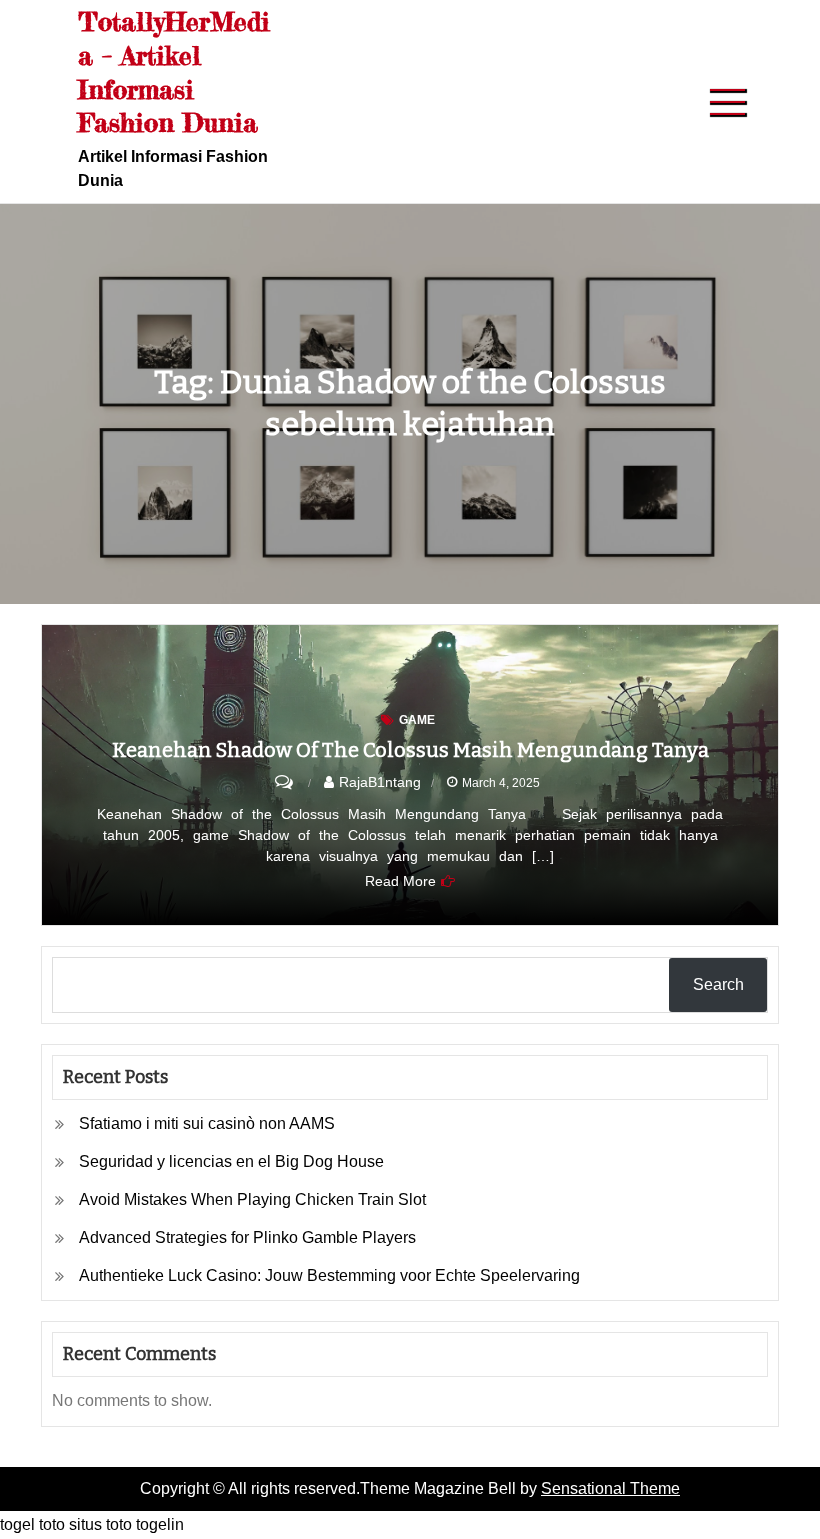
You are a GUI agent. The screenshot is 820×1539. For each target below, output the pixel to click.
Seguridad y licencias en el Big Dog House (231, 1161)
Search (718, 984)
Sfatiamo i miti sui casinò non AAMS (207, 1123)
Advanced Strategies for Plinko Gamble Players (247, 1237)
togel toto (32, 1524)
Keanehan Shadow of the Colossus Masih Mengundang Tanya (410, 750)
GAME (417, 720)
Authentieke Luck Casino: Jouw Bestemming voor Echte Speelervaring (329, 1275)
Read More (400, 881)
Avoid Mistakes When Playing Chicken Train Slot (252, 1199)
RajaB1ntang (380, 782)
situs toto (100, 1524)
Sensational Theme (610, 1488)
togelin (160, 1524)
